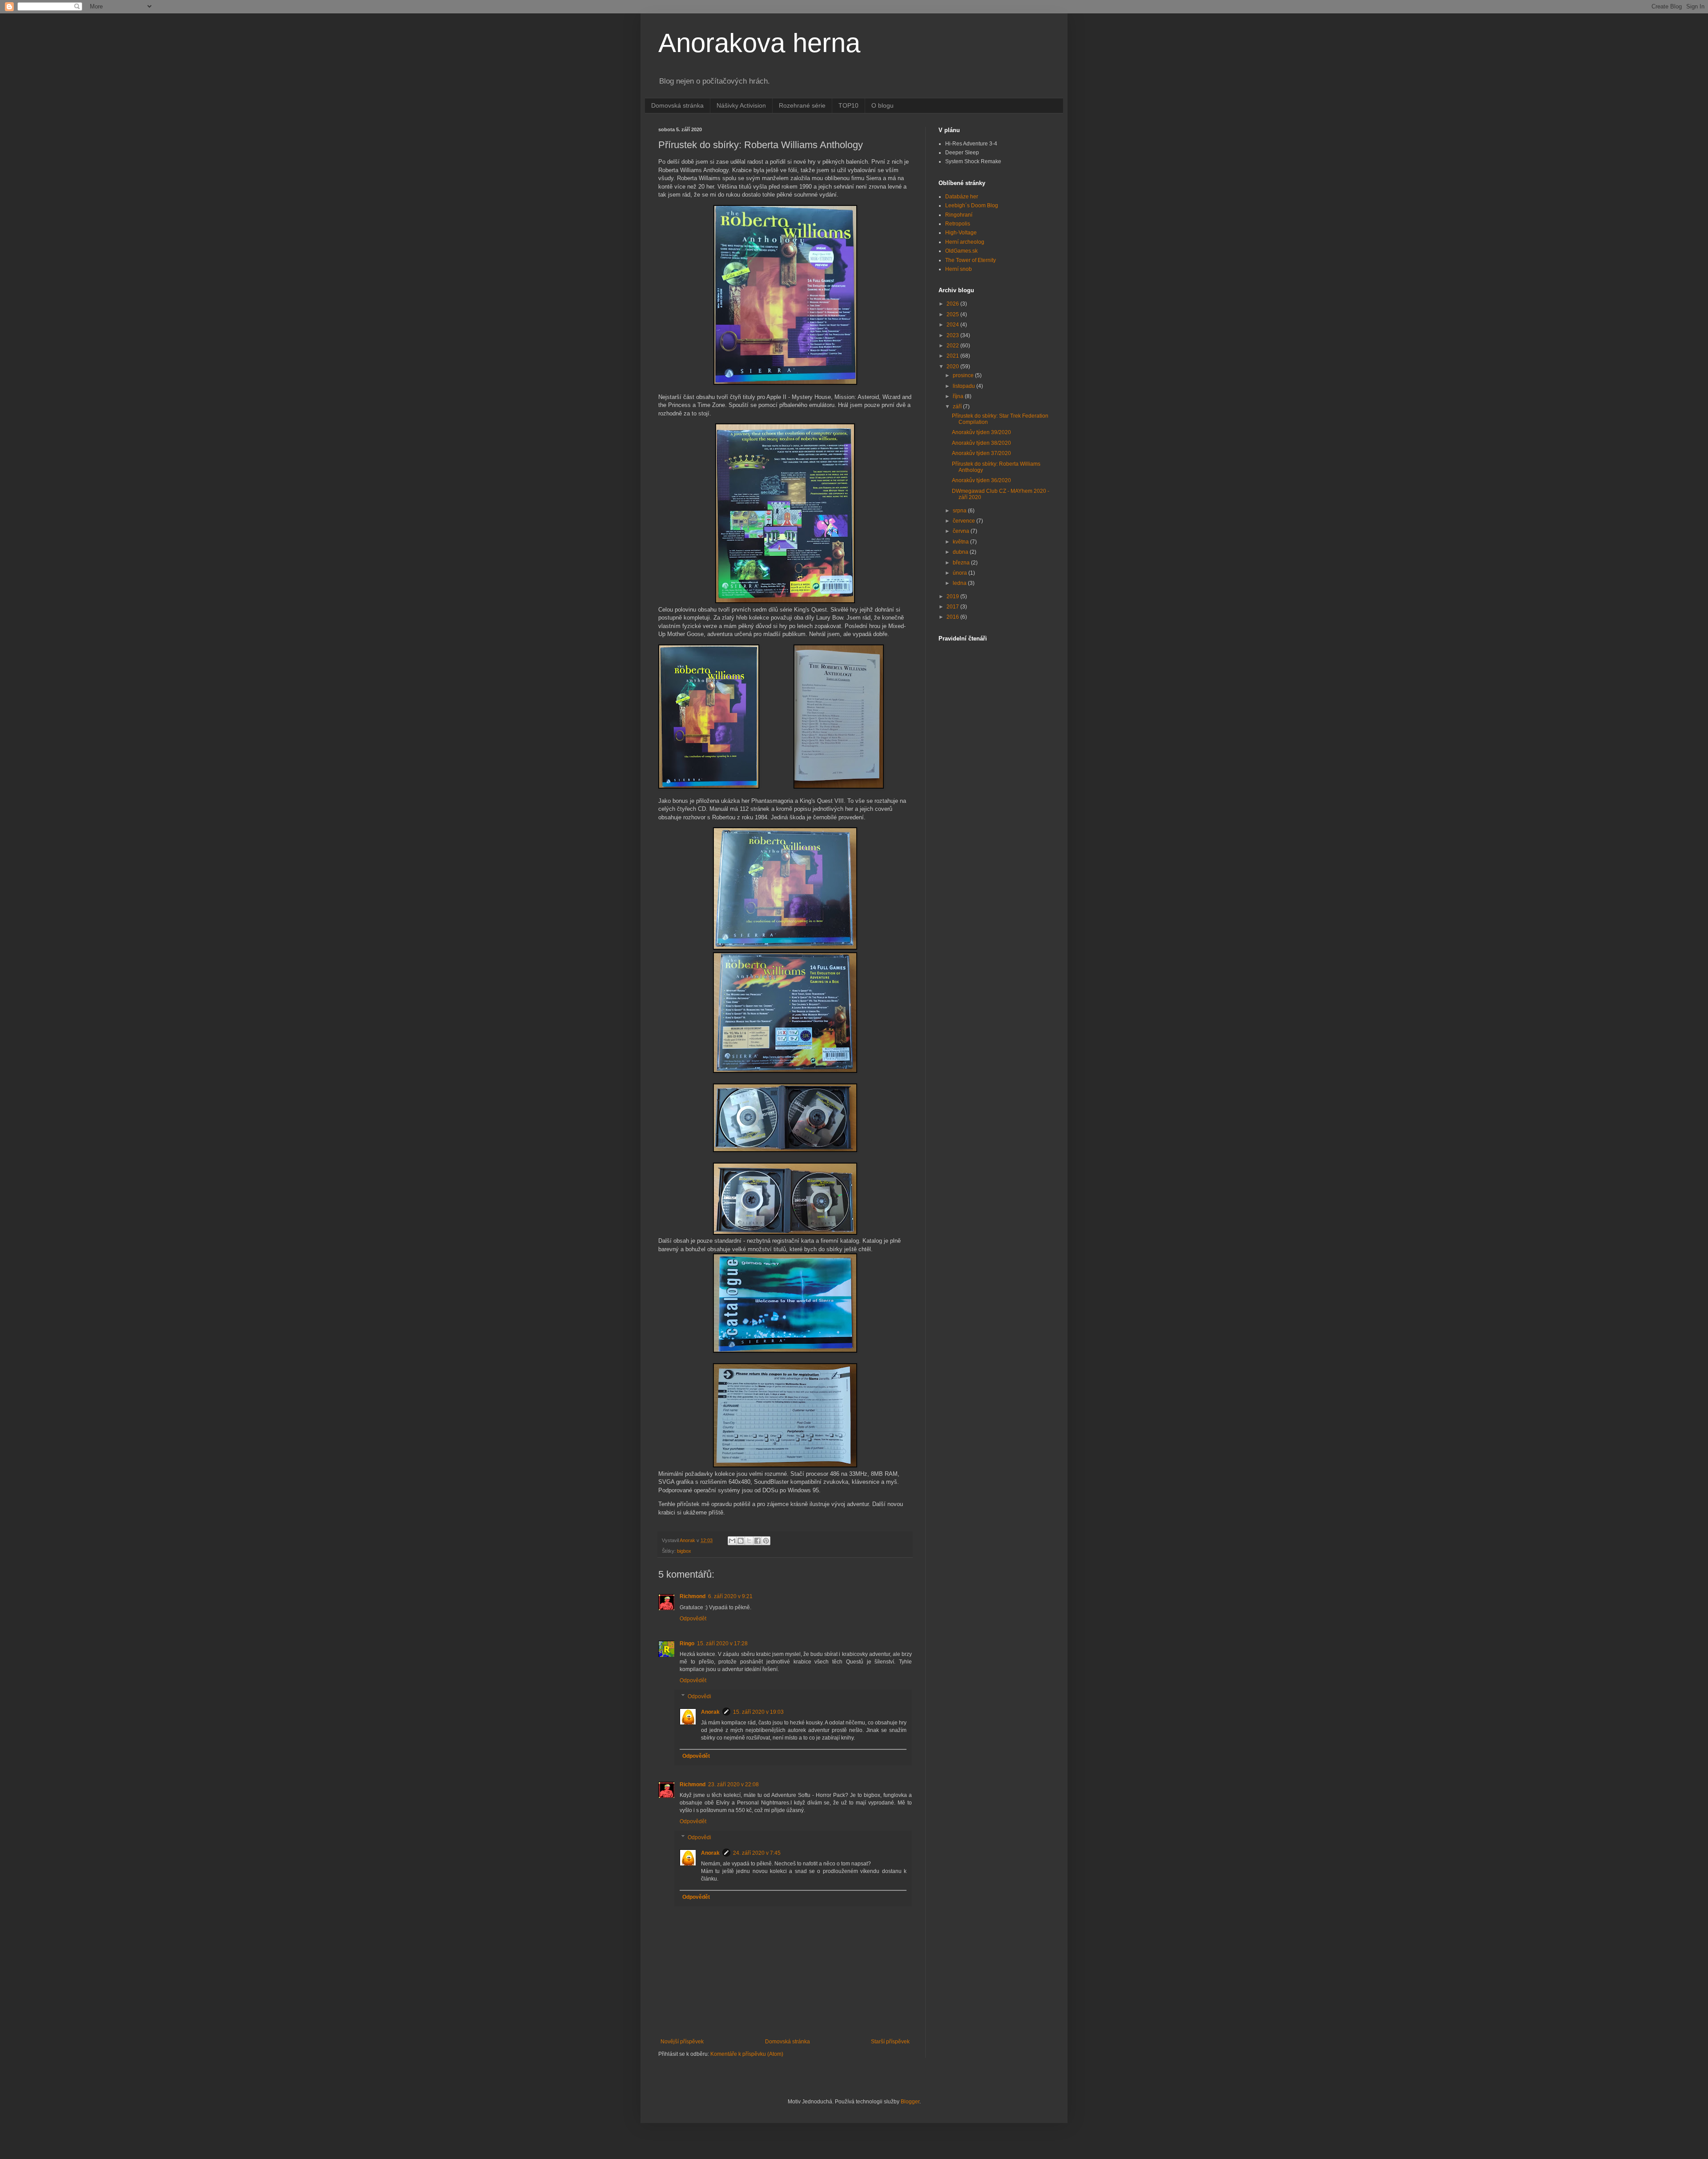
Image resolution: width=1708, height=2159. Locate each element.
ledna (960, 583)
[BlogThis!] (741, 1541)
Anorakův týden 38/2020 (981, 443)
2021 (953, 356)
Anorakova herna (759, 43)
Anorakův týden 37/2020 (981, 453)
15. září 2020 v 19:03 (758, 1712)
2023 (953, 335)
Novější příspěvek (682, 2042)
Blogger (910, 2102)
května (961, 542)
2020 (953, 367)
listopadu (965, 386)
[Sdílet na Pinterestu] (766, 1541)
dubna (961, 552)
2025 (953, 314)
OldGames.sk (961, 251)
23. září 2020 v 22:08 (733, 1784)
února (961, 573)
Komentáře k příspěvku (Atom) (747, 2054)
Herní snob (959, 269)
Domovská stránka (677, 105)
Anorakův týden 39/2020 (981, 432)
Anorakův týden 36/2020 (981, 480)
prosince (964, 375)
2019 (953, 596)
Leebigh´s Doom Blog (972, 205)
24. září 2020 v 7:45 (757, 1853)
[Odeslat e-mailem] (732, 1541)
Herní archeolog (965, 242)
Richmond (693, 1596)
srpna (960, 511)
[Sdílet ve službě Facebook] (757, 1541)
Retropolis (958, 224)
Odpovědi (699, 1696)
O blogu (882, 105)
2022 (953, 346)
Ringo (687, 1643)
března (962, 563)
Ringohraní (959, 215)
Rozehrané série (802, 105)
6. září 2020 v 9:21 (730, 1596)
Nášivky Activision (741, 105)
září (958, 407)
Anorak (710, 1712)
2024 (953, 325)
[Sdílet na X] (749, 1541)
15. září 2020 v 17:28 (722, 1643)
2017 (953, 607)
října (959, 396)
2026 (953, 304)
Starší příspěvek (890, 2042)
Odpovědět (693, 1619)
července (965, 521)
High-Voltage (961, 233)
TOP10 (848, 105)
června (962, 531)
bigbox (684, 1551)
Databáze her (962, 197)
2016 (953, 617)
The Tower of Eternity (971, 260)
